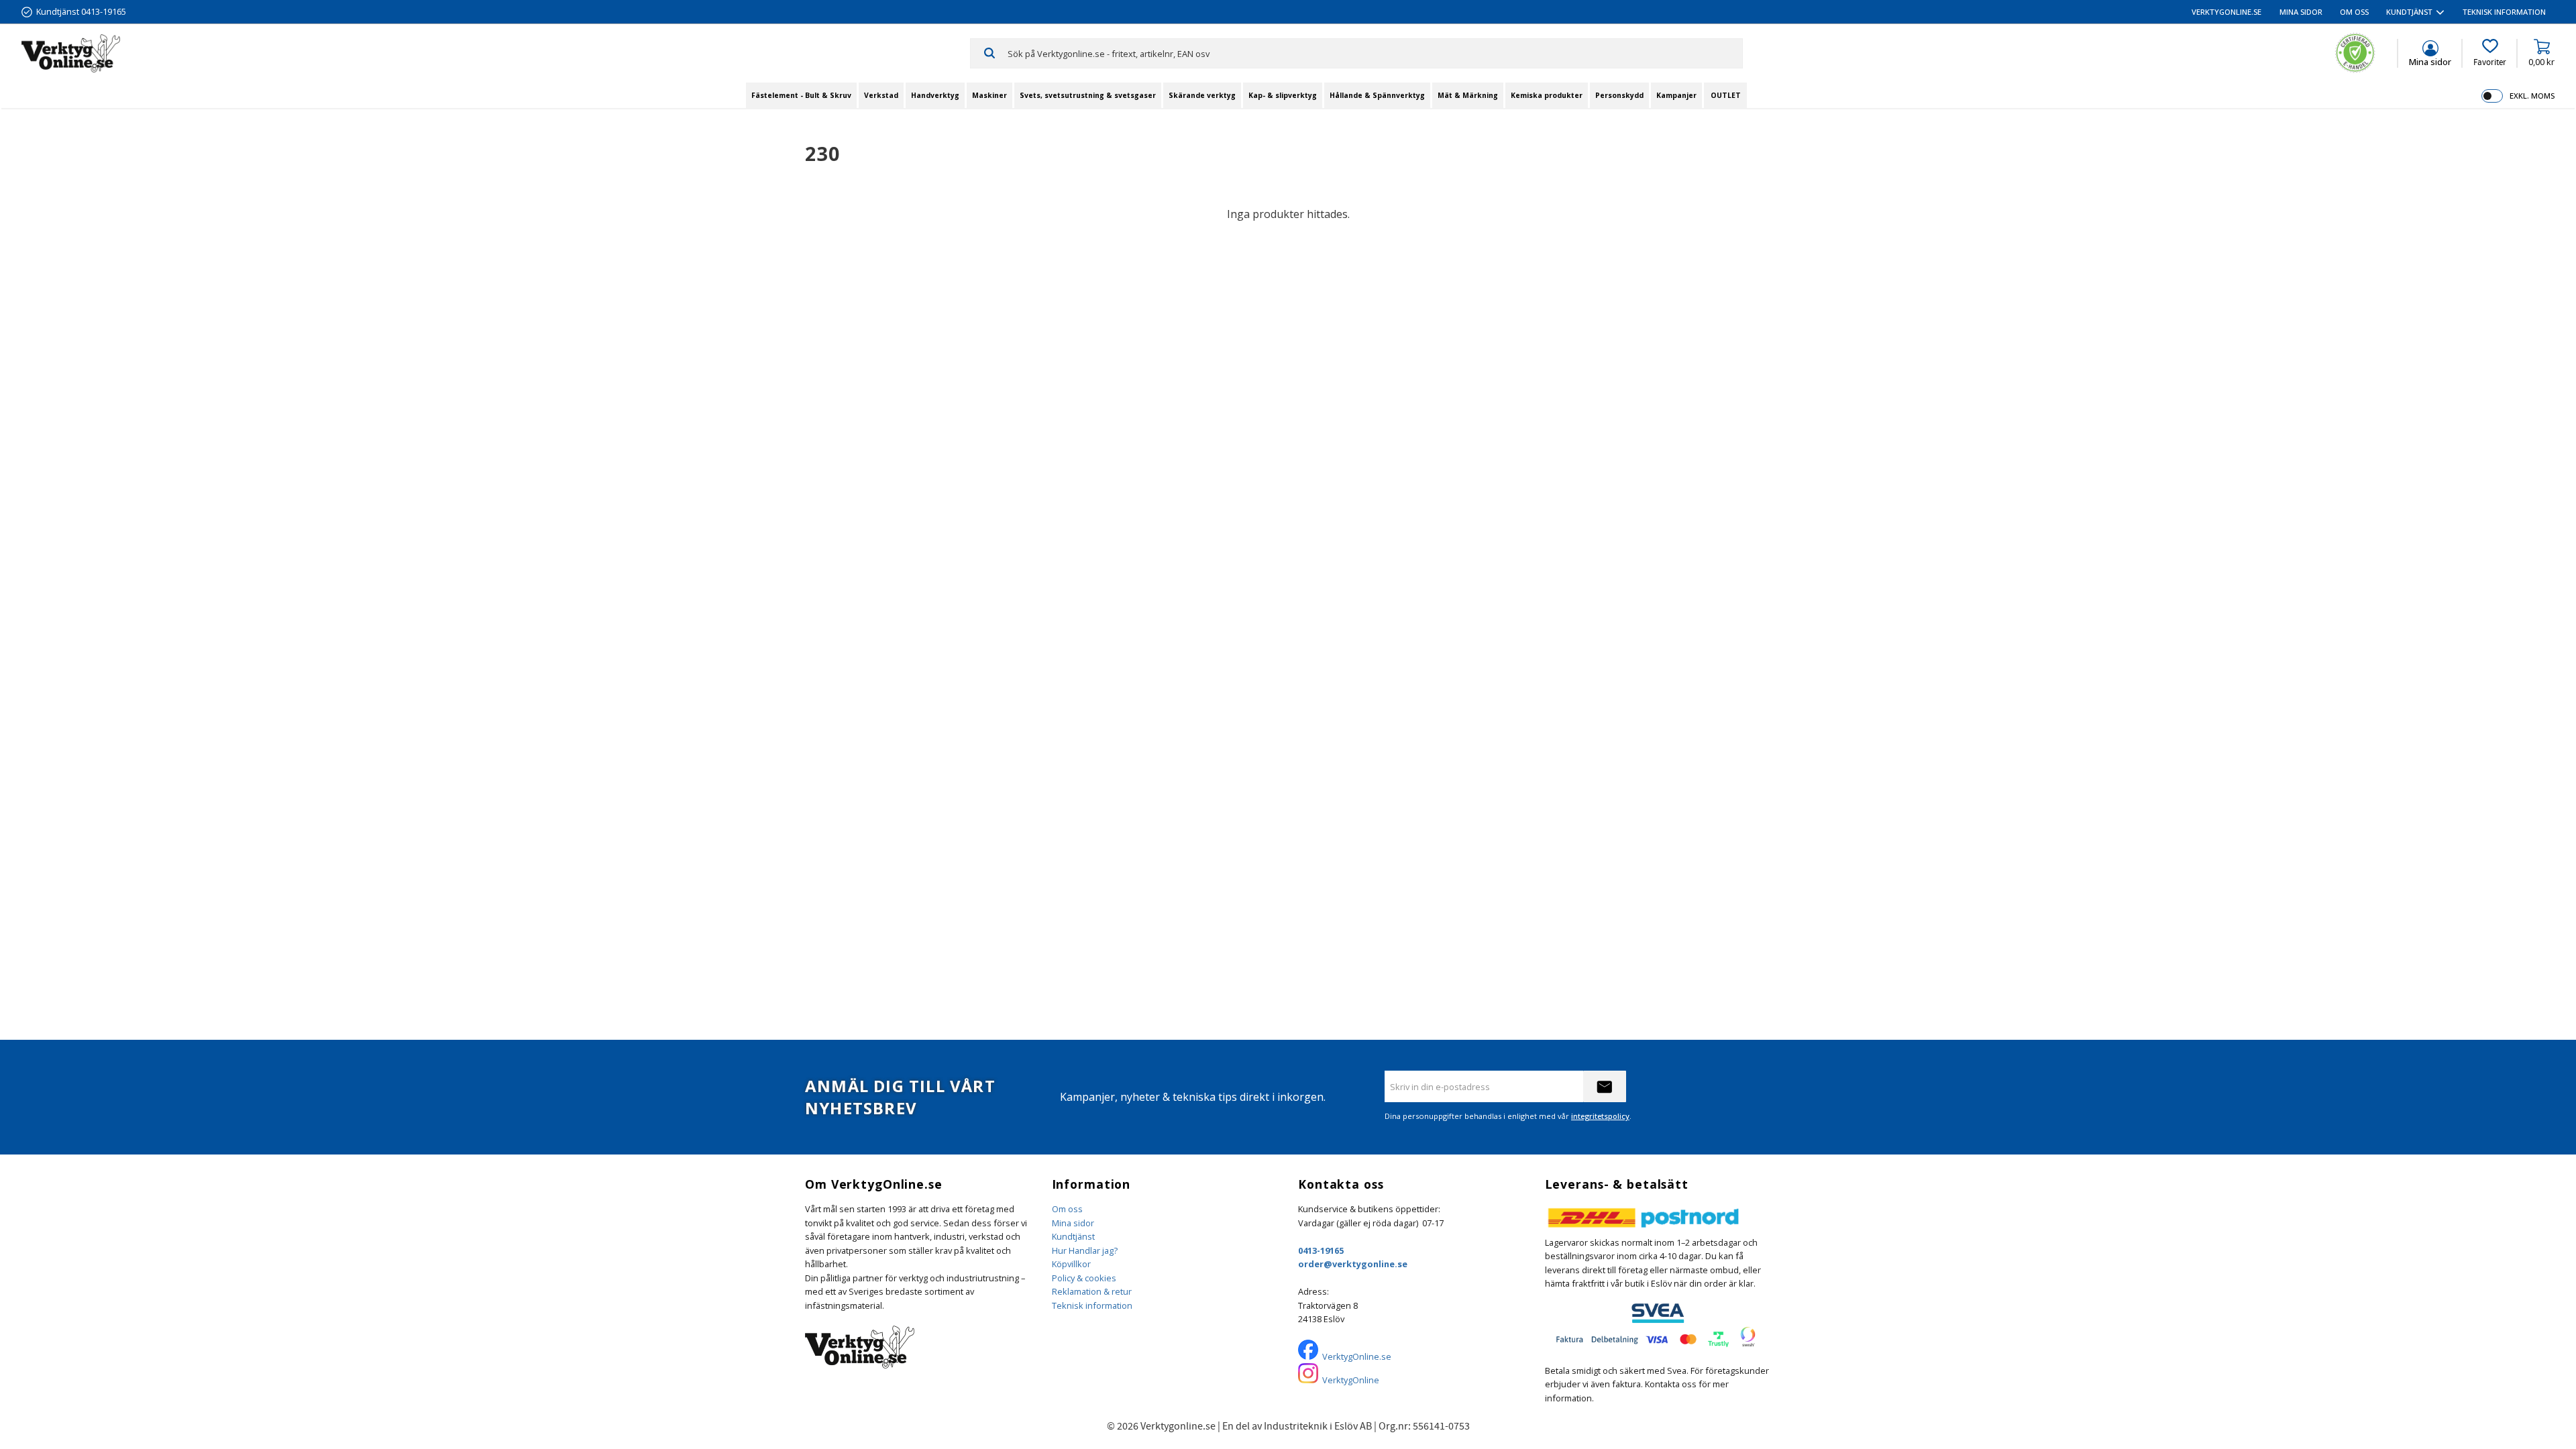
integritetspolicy (1600, 1116)
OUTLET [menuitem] (1726, 95)
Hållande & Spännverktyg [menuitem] (1377, 95)
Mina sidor (1073, 1223)
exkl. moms (2532, 96)
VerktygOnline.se (1357, 1356)
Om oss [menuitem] (2354, 12)
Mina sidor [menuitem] (2301, 12)
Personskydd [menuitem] (1619, 95)
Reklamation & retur (1092, 1291)
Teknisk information (1092, 1305)
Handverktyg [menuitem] (935, 95)
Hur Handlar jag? (1085, 1250)
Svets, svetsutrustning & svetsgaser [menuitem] (1088, 95)
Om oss (1067, 1209)
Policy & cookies (1084, 1278)
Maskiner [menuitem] (989, 95)
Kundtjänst (1073, 1236)
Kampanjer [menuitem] (1676, 95)
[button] (2490, 53)
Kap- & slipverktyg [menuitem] (1283, 95)
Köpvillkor (1071, 1264)
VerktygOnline (1351, 1380)
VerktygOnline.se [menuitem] (2226, 12)
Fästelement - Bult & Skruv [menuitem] (801, 95)
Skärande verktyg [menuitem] (1202, 95)
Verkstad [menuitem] (881, 95)
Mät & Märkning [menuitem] (1468, 95)
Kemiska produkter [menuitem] (1547, 95)
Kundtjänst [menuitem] (2409, 12)
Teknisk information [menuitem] (2504, 12)
